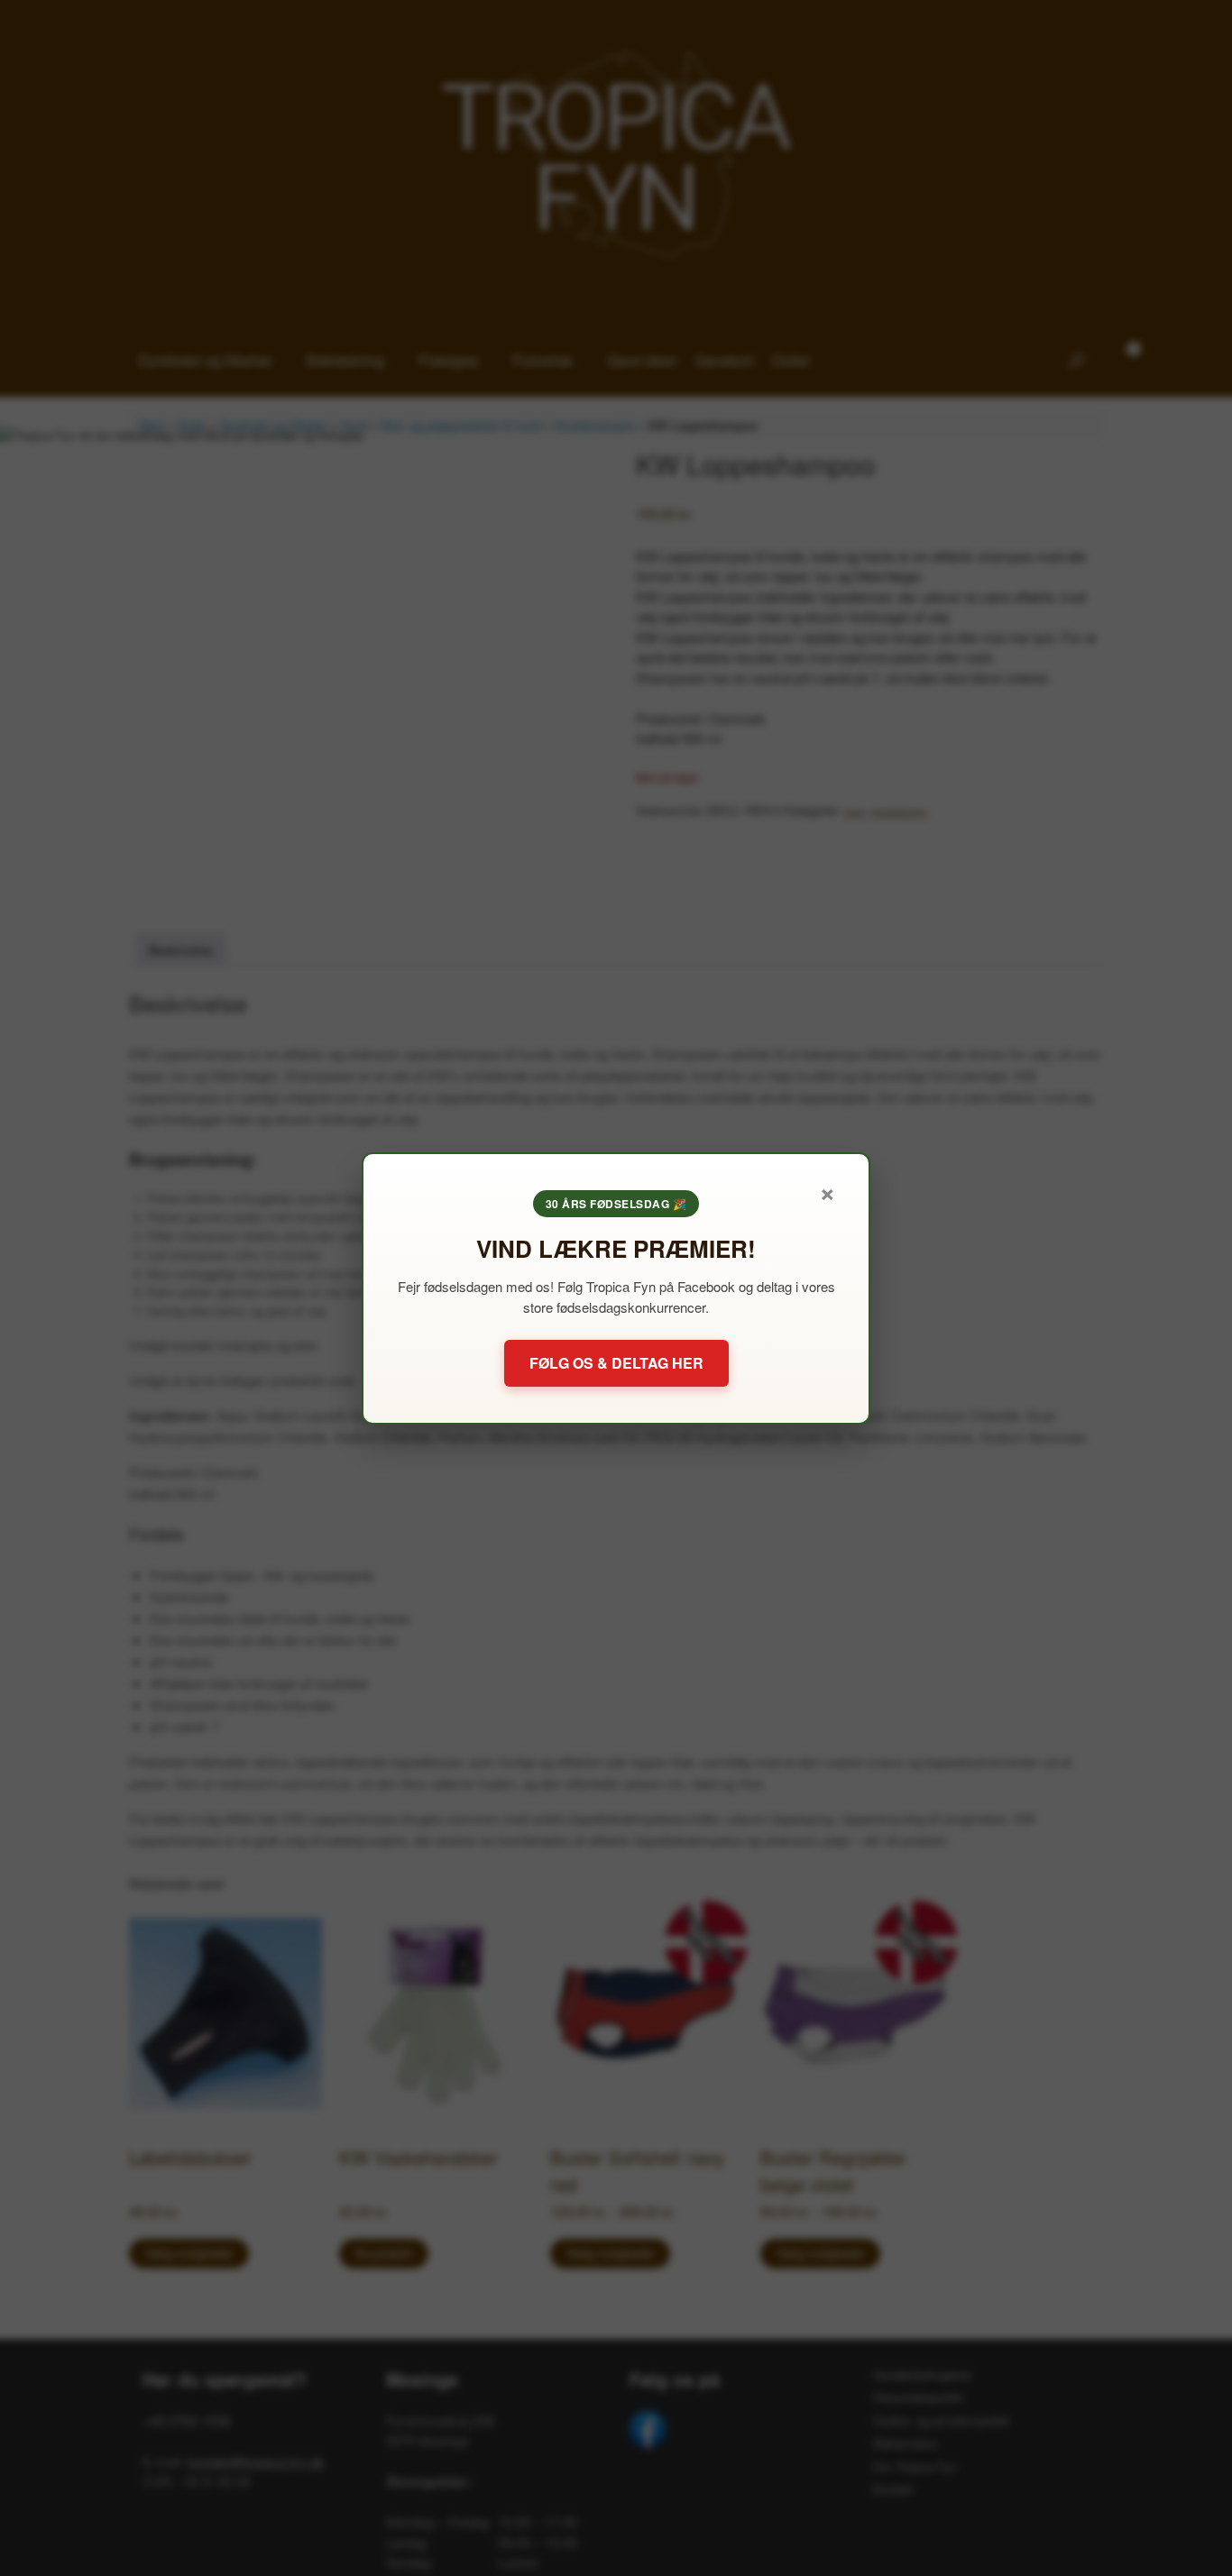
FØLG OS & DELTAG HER (616, 1363)
